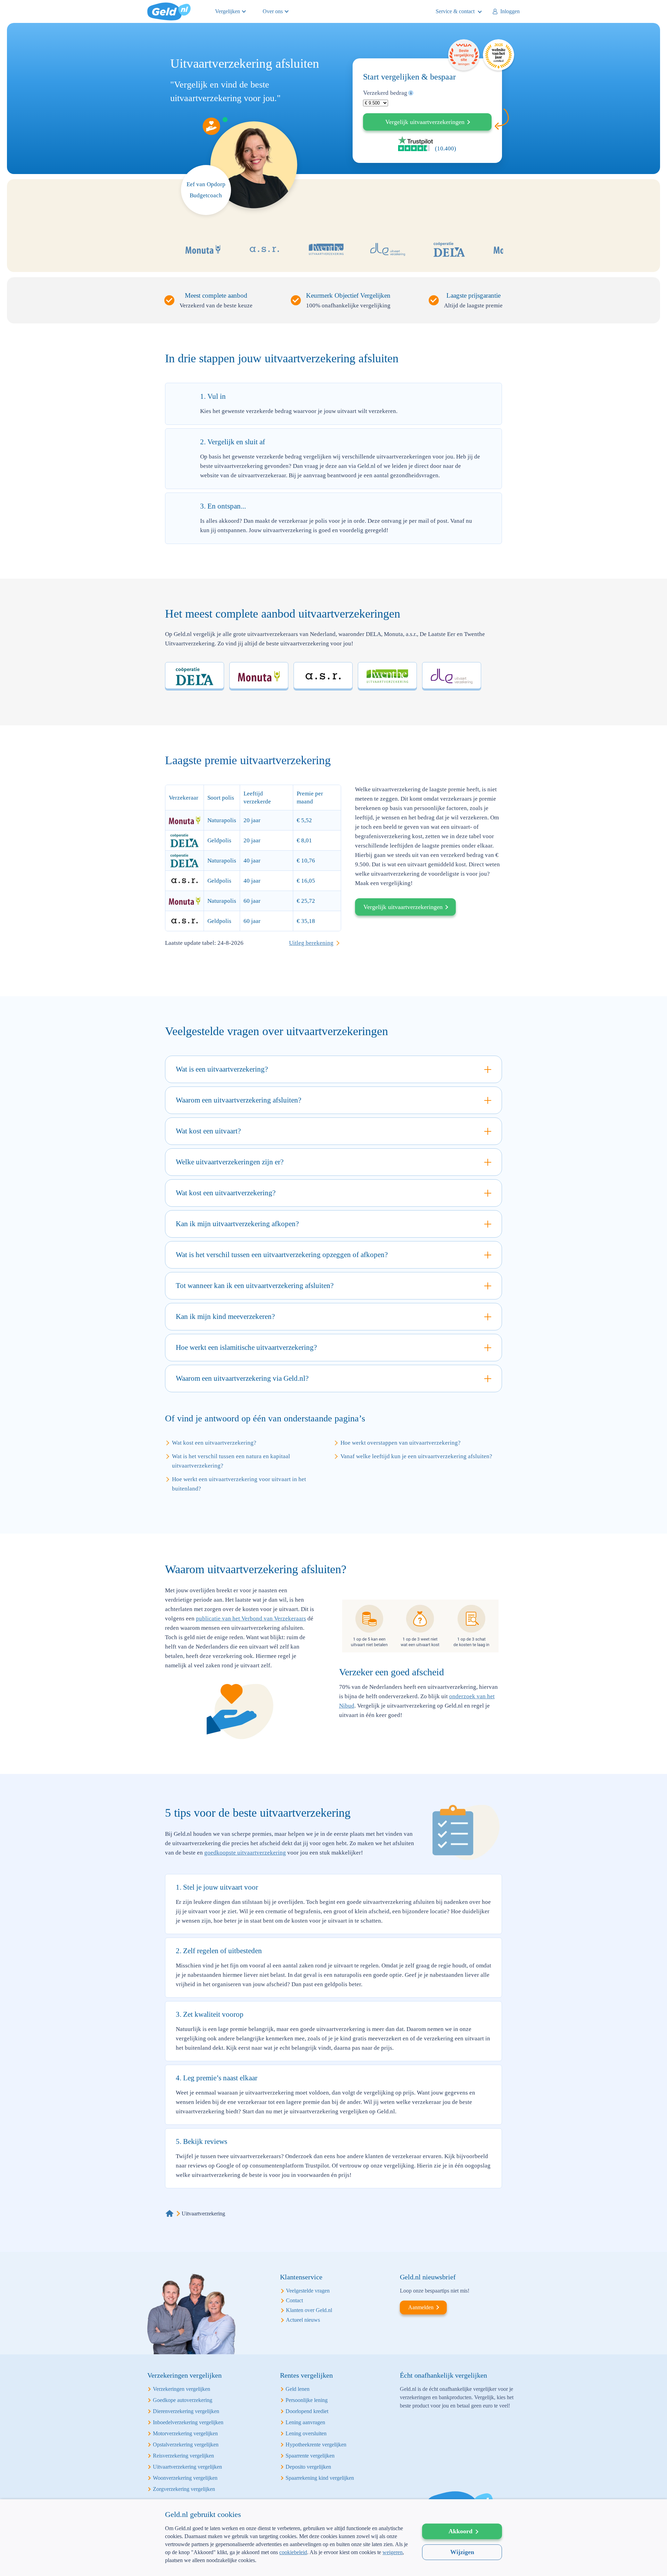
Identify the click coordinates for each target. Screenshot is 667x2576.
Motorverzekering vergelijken (185, 2433)
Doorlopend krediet (307, 2411)
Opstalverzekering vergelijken (186, 2445)
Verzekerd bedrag (385, 93)
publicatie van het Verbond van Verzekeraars (251, 1619)
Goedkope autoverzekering (183, 2400)
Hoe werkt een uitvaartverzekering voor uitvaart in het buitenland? (239, 1484)
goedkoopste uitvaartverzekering (245, 1853)
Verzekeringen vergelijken (182, 2389)
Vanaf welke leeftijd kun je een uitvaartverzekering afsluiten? (416, 1456)
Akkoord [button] (460, 2531)
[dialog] (333, 2538)
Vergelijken (228, 11)
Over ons (273, 11)
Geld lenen (298, 2389)
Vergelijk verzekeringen (425, 122)
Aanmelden (421, 2307)
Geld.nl (169, 11)
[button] (287, 2565)
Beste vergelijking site (464, 55)
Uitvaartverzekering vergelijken (187, 2467)
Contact (294, 2300)
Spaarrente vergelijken (310, 2456)
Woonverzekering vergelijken (185, 2478)
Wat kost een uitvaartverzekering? (214, 1443)
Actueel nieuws (303, 2320)
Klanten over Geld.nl (309, 2310)
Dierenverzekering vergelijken (186, 2411)
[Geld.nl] (170, 2214)
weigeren (393, 2552)
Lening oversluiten (306, 2433)
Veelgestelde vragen (308, 2291)
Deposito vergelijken (308, 2467)
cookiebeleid (293, 2552)
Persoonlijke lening (307, 2400)
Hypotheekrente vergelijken (316, 2445)
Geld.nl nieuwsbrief (428, 2277)
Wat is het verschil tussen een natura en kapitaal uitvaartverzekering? (231, 1461)
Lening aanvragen (305, 2422)
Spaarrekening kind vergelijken (320, 2478)
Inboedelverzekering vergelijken (188, 2422)
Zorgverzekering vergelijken (184, 2489)
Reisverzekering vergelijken (183, 2456)
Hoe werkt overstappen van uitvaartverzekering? (401, 1443)
